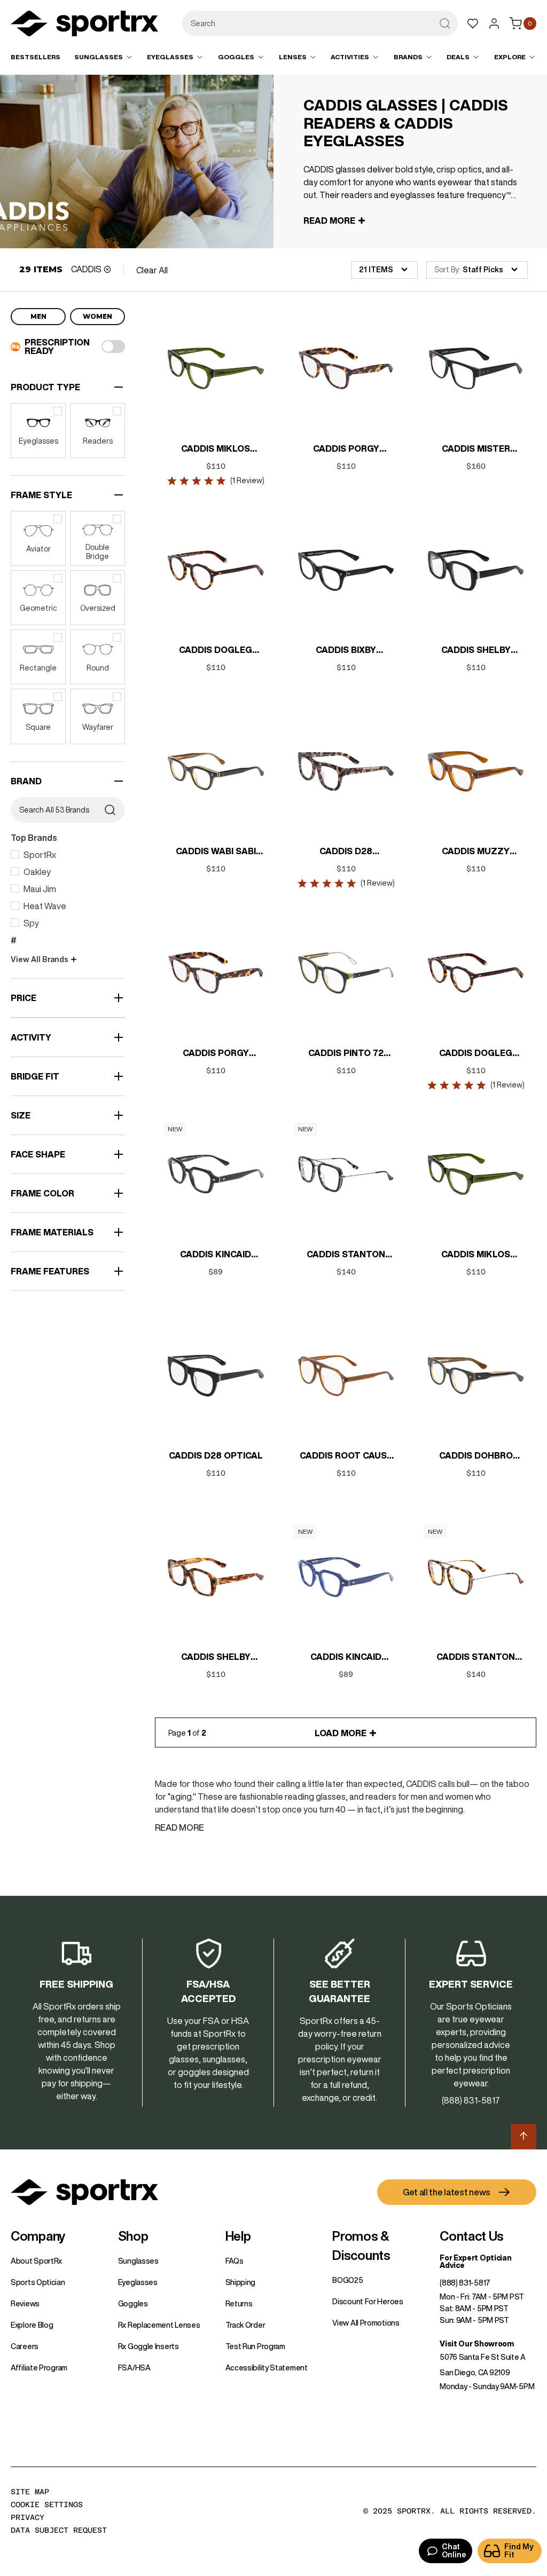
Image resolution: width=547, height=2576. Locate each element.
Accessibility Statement (267, 2368)
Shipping (241, 2282)
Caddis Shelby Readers (216, 1658)
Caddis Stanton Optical (346, 1255)
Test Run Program (255, 2346)
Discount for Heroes (368, 2302)
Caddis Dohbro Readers (475, 1456)
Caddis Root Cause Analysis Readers (346, 1456)
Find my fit (519, 2551)
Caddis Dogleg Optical (476, 1054)
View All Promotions (366, 2323)
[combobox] (320, 23)
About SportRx (36, 2261)
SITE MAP (30, 2492)
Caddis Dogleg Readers (216, 651)
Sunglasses (138, 2261)
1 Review (247, 480)
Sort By (447, 270)
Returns (239, 2304)
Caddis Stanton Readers (476, 1658)
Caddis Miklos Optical (476, 1255)
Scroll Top (523, 2137)
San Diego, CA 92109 (475, 2373)
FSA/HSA (134, 2368)
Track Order (245, 2325)
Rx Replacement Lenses (159, 2325)
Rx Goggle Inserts (149, 2346)
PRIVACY (28, 2517)
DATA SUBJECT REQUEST (59, 2530)
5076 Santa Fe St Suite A (483, 2357)
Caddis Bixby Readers (346, 651)
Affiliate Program (39, 2368)
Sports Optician (38, 2282)
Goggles (133, 2304)
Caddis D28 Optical (216, 1455)
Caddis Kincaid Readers (346, 1658)
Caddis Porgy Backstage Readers (346, 450)
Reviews (25, 2304)
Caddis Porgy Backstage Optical (216, 1054)
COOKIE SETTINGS (47, 2504)
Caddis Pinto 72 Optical (346, 1054)
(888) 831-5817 (465, 2283)
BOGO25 (347, 2280)
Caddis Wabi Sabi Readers (216, 852)
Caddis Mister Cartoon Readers (475, 450)
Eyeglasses (138, 2282)
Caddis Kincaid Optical (216, 1255)
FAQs (235, 2261)
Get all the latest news (447, 2192)
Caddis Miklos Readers (216, 450)
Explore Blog (32, 2325)
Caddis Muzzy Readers (476, 852)
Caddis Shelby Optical (475, 651)
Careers (25, 2346)
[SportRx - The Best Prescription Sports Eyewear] (84, 25)
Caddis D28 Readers (346, 852)
